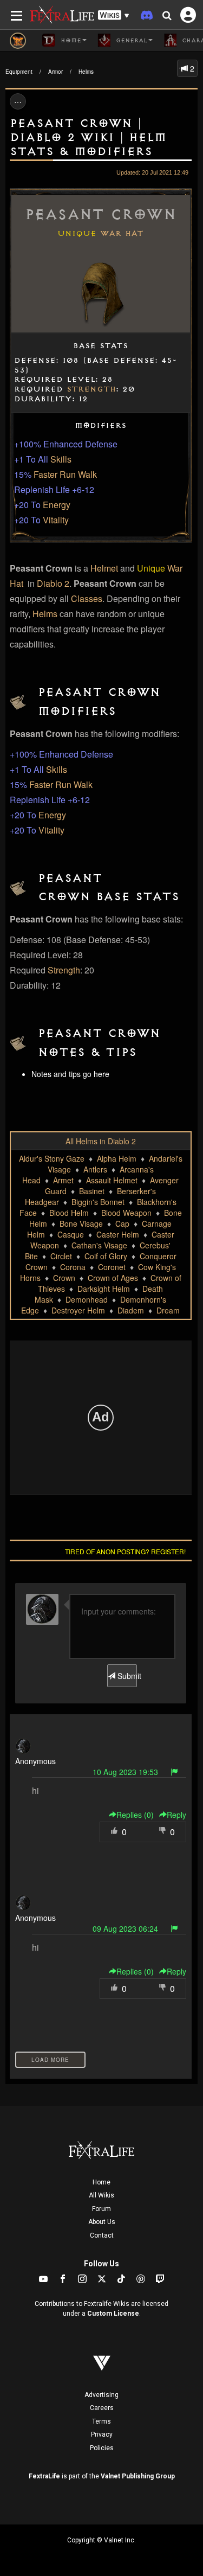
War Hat (122, 234)
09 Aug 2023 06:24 (125, 1928)
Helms (86, 72)
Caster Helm (118, 1234)
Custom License (113, 2314)
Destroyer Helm (78, 1310)
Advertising (101, 2395)
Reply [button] (176, 1815)
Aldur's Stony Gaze (52, 1158)
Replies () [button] (135, 1815)
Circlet (61, 1256)
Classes (87, 598)
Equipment (19, 72)
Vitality (56, 520)
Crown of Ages (113, 1278)
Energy (57, 505)
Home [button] (70, 41)
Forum (101, 2209)
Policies (102, 2448)
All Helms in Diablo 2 (101, 1141)
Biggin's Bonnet (98, 1202)
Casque (71, 1234)
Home (101, 2182)
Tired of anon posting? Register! (125, 1551)
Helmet (104, 568)
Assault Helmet (112, 1180)
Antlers (95, 1169)
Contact (102, 2235)
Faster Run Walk (65, 474)
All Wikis (101, 2195)
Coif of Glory (106, 1256)
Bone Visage (81, 1223)
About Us (102, 2222)
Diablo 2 (53, 583)
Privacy (102, 2434)
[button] (114, 15)
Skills (61, 459)
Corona (73, 1267)
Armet (63, 1180)
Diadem (131, 1310)
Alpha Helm (117, 1158)
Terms (101, 2421)
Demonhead (87, 1299)
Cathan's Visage (99, 1245)
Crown (64, 1278)
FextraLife (44, 2476)
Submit (126, 1676)
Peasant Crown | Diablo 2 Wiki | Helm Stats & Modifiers (88, 137)
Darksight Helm (104, 1289)
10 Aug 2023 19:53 (125, 1772)
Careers (102, 2408)
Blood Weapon (126, 1213)
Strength (91, 389)
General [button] (130, 41)
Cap (122, 1223)
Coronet (112, 1267)
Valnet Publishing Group (138, 2476)
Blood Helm (69, 1213)
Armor (55, 72)
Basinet (92, 1191)
